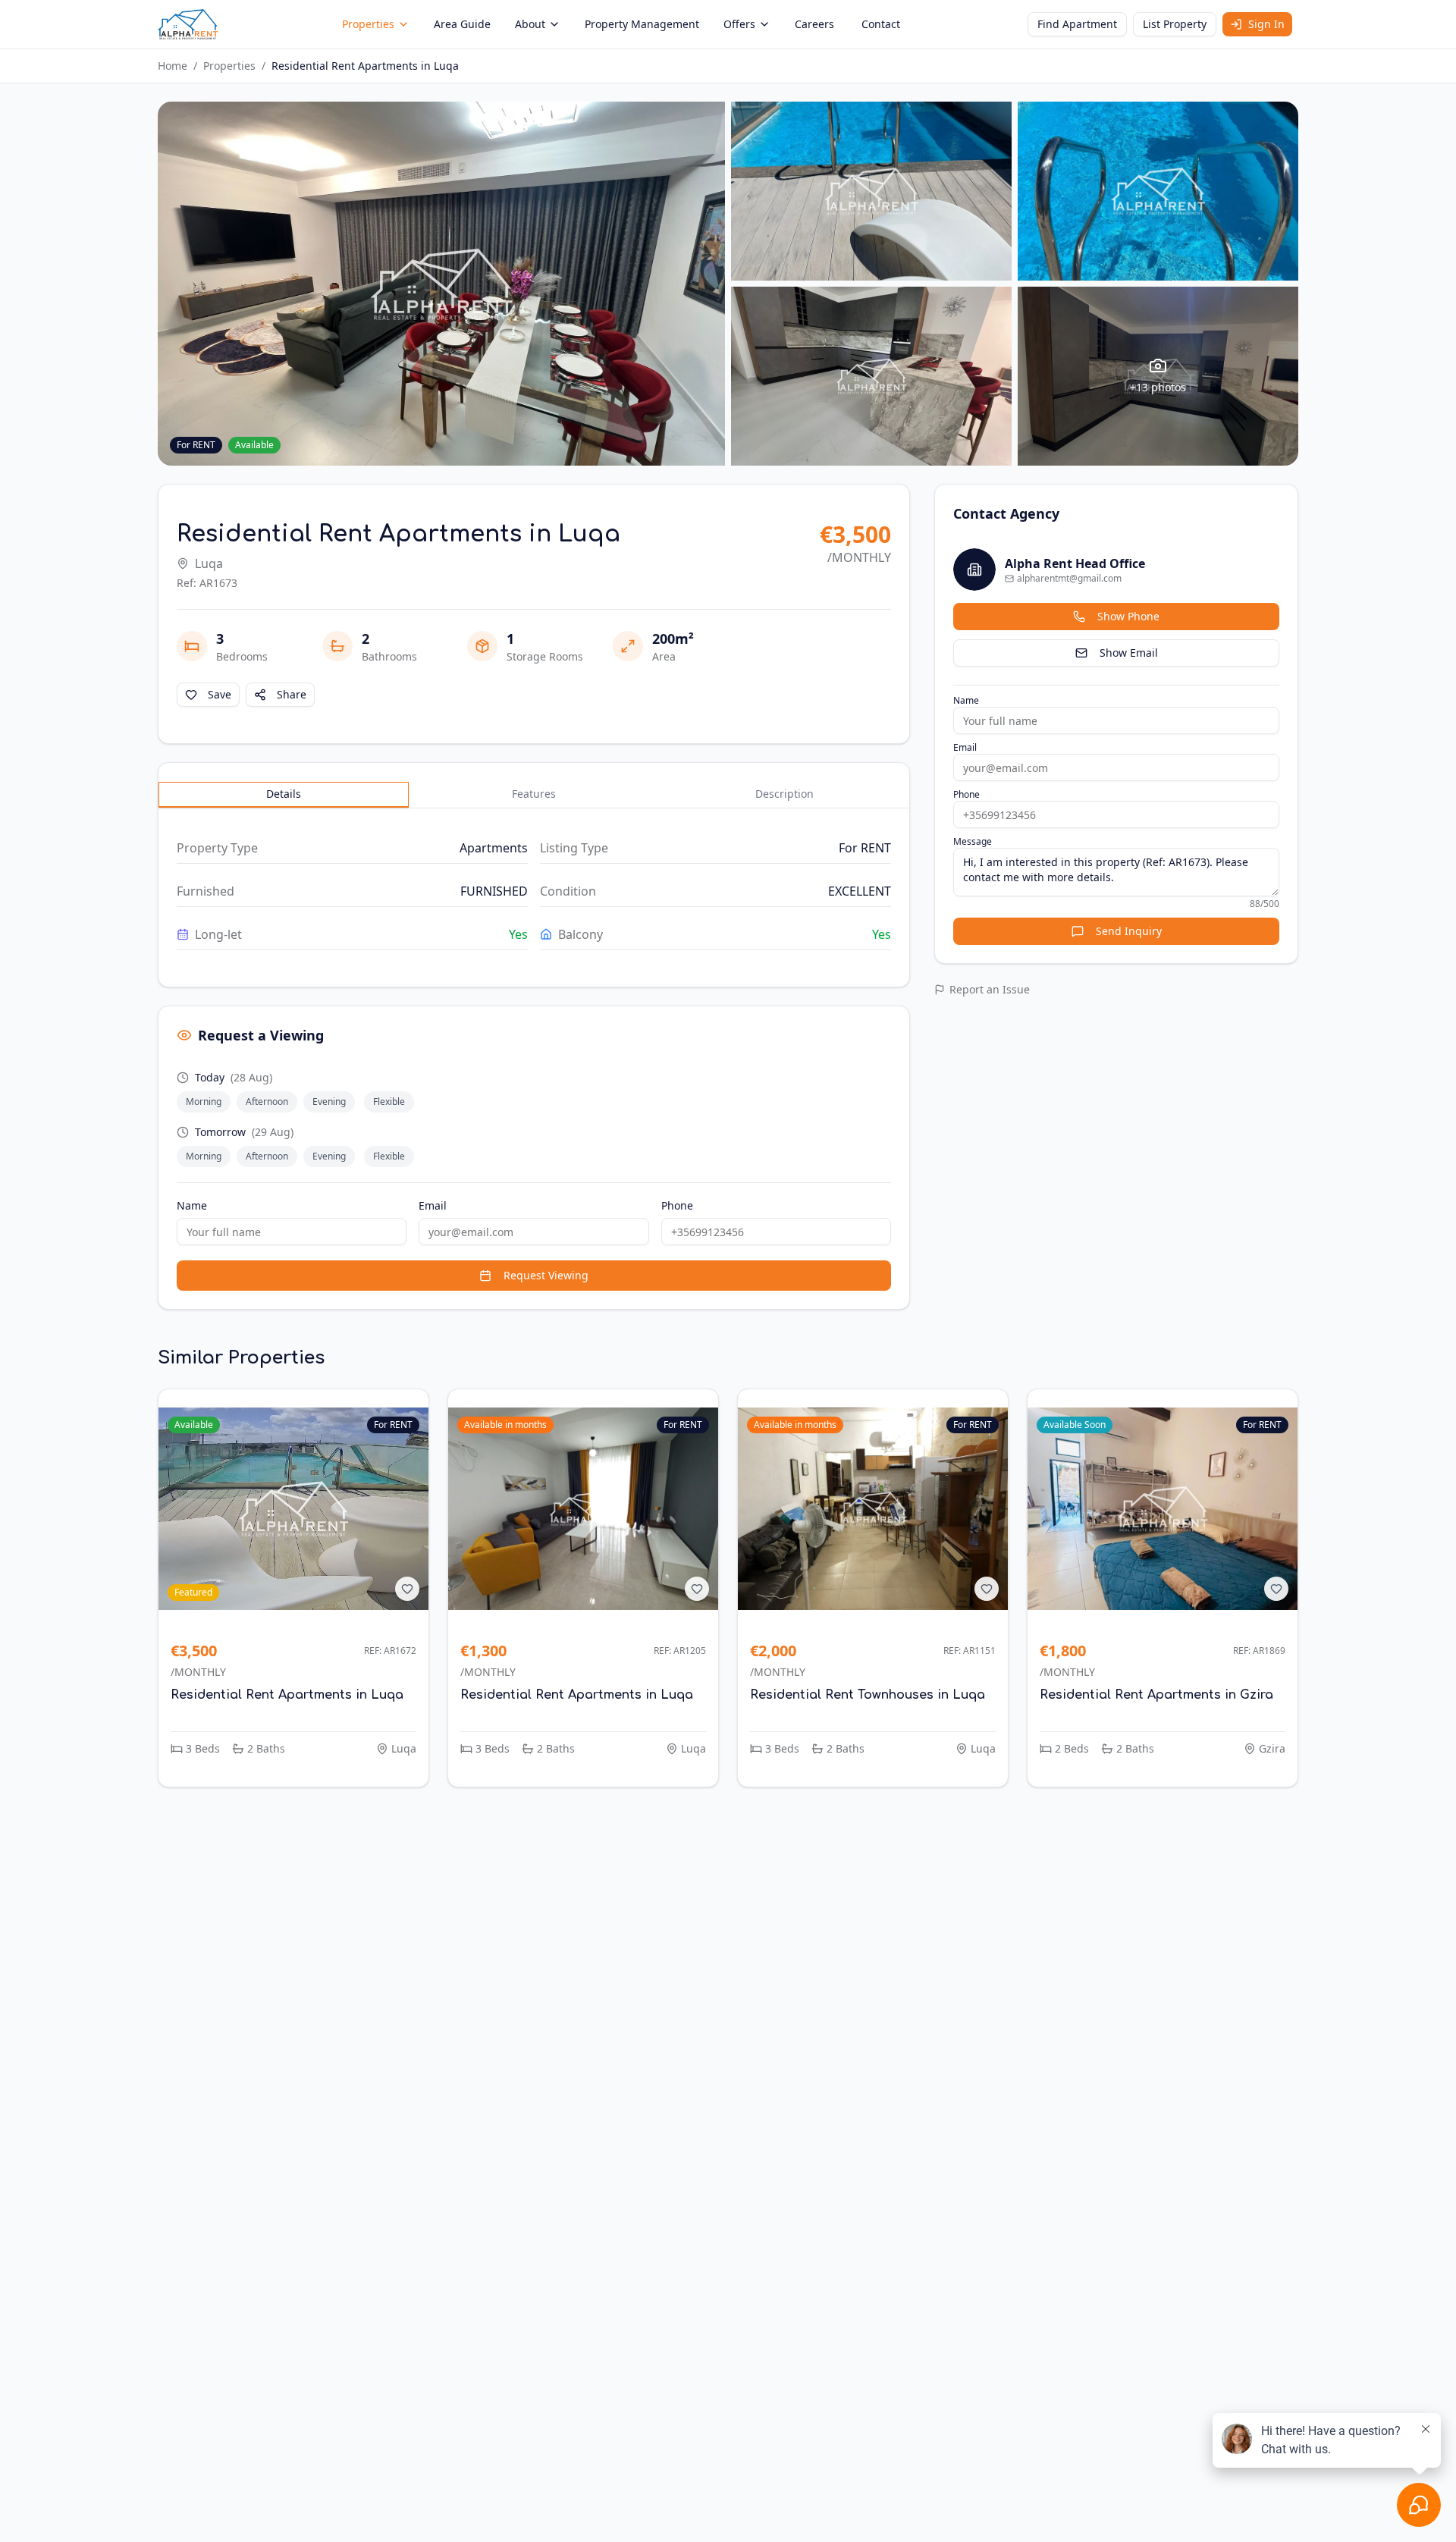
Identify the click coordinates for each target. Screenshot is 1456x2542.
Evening (329, 1102)
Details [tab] (284, 794)
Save (220, 694)
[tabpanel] (534, 891)
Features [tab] (534, 794)
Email (433, 1205)
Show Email (1129, 653)
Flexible (389, 1102)
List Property (1175, 24)
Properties (368, 24)
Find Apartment (1077, 24)
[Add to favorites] (407, 1589)
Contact (881, 24)
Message (973, 842)
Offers (739, 24)
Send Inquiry (1129, 931)
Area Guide (462, 24)
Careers (814, 24)
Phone (677, 1205)
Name (192, 1205)
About (530, 24)
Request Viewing (546, 1275)
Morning (204, 1102)
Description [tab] (784, 794)
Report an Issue (990, 989)
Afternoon (267, 1102)
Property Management (642, 24)
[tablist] (534, 795)
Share (292, 694)
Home (173, 66)
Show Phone (1128, 616)
